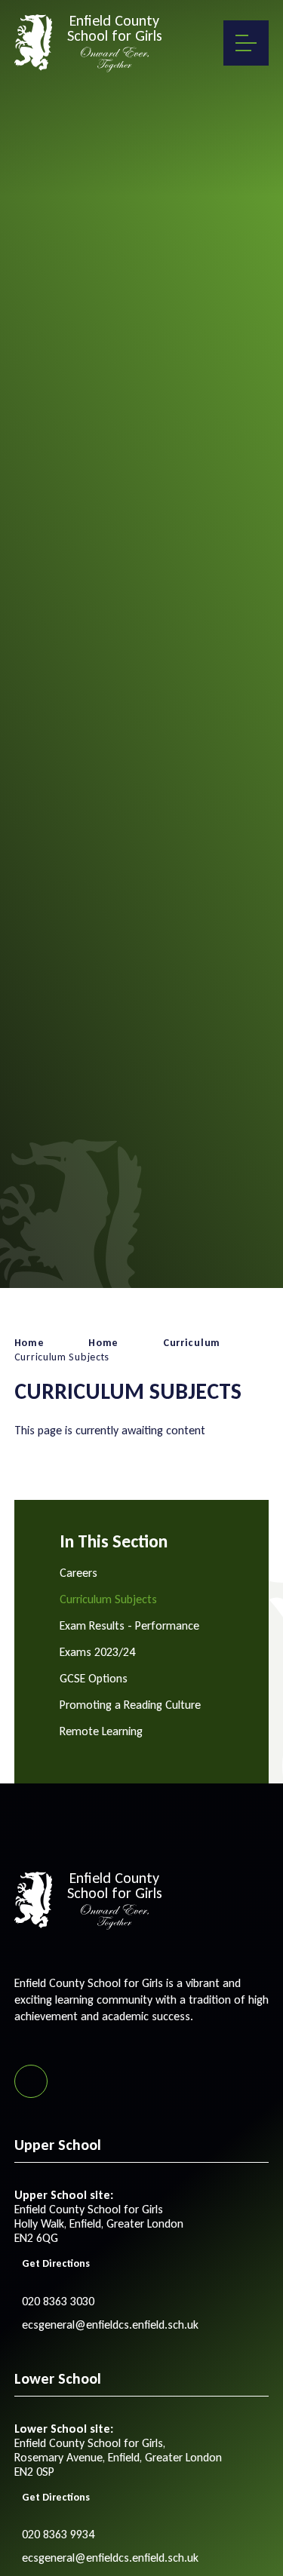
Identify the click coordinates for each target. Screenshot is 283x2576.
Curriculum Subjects (62, 1357)
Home (29, 1343)
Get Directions (56, 2263)
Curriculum (192, 1343)
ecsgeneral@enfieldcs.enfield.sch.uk (110, 2325)
